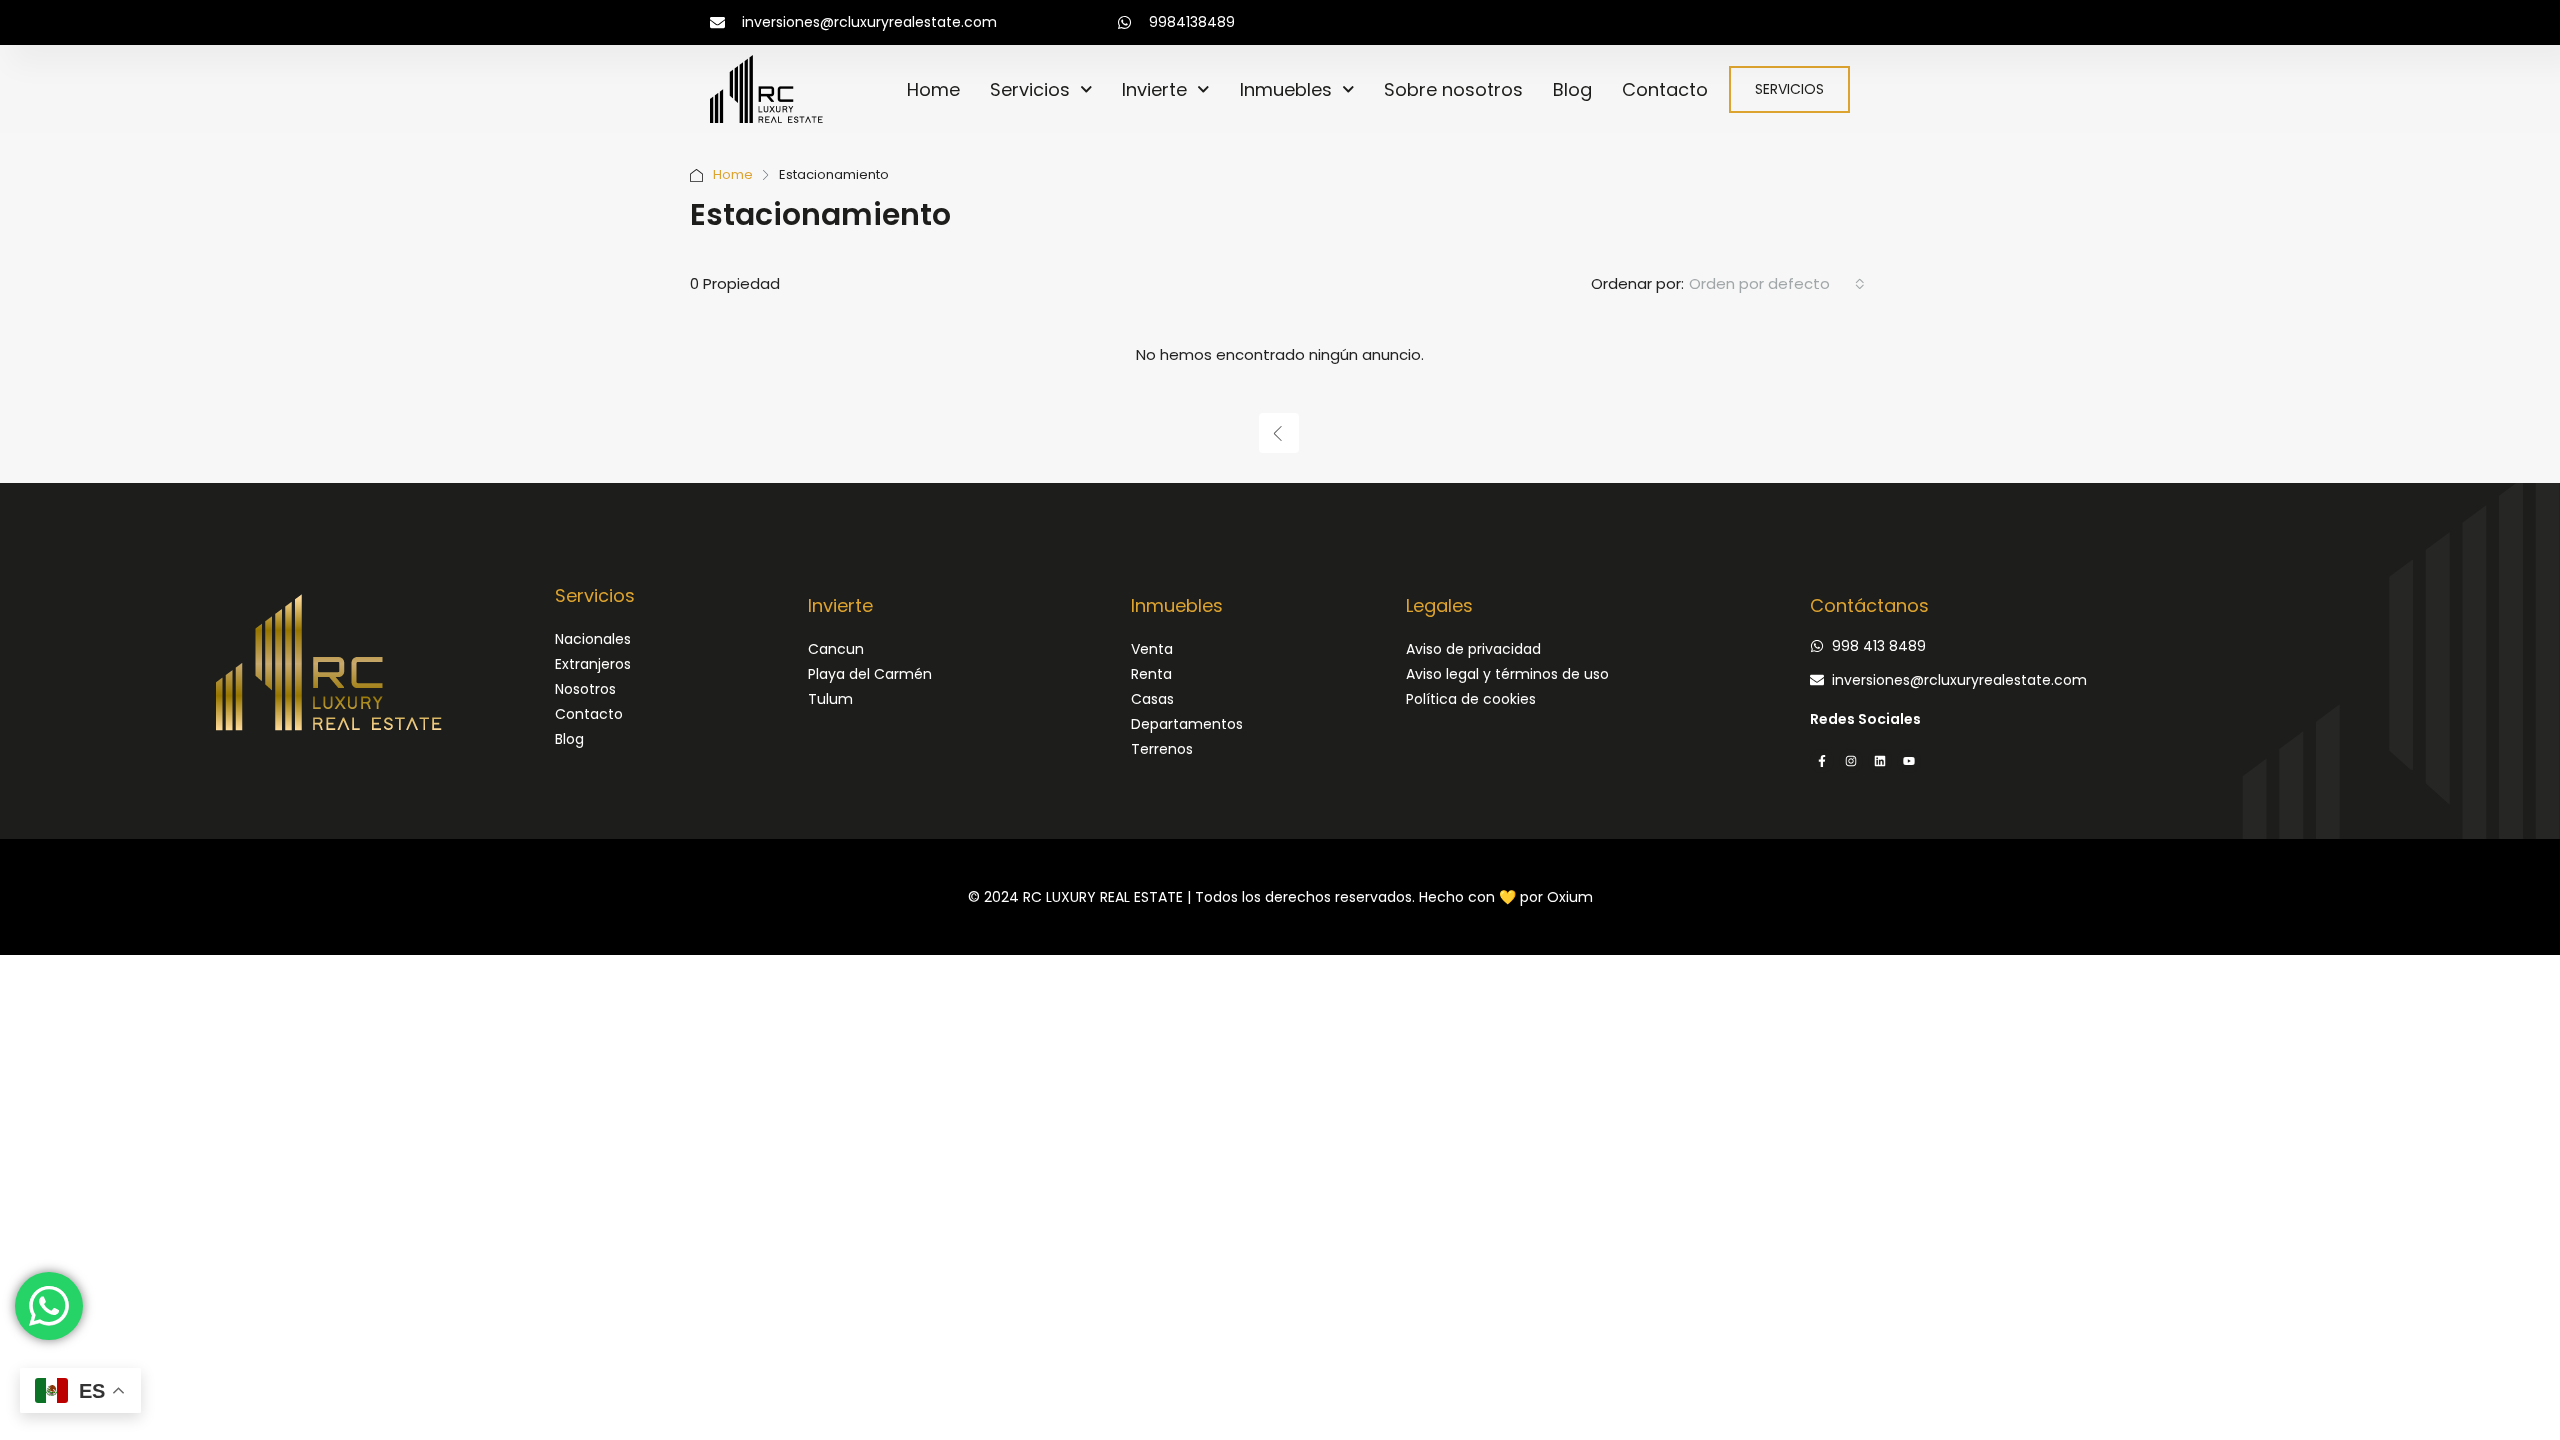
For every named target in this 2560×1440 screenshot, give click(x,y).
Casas (1152, 699)
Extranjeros (593, 664)
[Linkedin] (1880, 761)
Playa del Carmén (870, 674)
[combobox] (1777, 284)
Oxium (1570, 897)
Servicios (1030, 89)
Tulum (830, 699)
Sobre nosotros (1453, 89)
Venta (1152, 649)
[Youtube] (1909, 761)
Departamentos (1187, 724)
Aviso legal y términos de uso (1507, 674)
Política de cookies (1471, 699)
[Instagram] (1851, 761)
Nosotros (585, 689)
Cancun (836, 649)
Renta (1151, 674)
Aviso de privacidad (1473, 649)
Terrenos (1162, 749)
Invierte (1154, 89)
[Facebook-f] (1822, 761)
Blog (1572, 89)
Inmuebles (1286, 89)
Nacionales (593, 639)
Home (933, 89)
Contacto (1665, 89)
